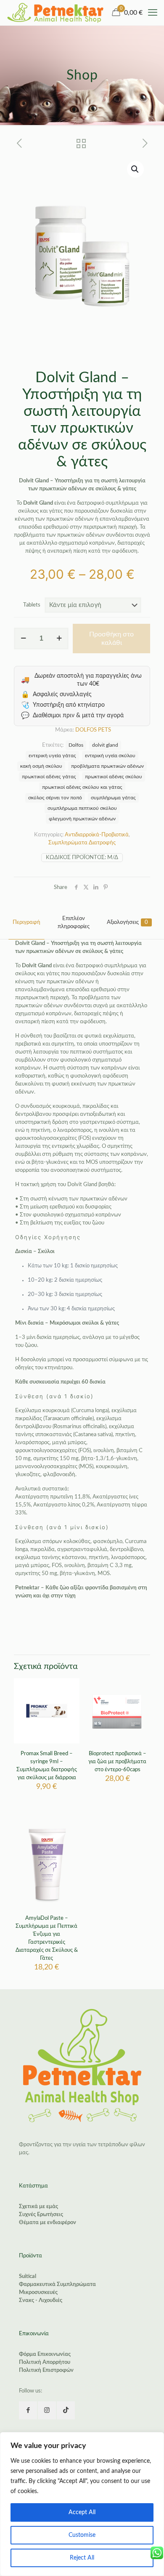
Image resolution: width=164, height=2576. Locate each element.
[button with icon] (28, 2410)
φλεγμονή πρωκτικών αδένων (82, 819)
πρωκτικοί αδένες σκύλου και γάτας (82, 787)
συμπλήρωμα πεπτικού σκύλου (82, 808)
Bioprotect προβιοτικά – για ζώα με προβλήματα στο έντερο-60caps (117, 1762)
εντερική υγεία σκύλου (110, 756)
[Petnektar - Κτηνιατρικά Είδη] (56, 13)
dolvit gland (105, 745)
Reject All (82, 2558)
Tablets (32, 605)
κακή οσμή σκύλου (41, 766)
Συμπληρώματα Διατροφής (82, 843)
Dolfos (76, 745)
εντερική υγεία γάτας (52, 756)
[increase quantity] (59, 639)
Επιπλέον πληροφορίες (74, 923)
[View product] (70, 1700)
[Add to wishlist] (70, 1712)
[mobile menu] (153, 13)
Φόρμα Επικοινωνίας (45, 2354)
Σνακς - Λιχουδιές (41, 2301)
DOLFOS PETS (93, 730)
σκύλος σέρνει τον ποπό (55, 798)
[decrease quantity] (23, 639)
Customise (82, 2535)
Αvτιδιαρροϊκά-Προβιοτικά (97, 835)
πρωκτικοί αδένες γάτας (49, 777)
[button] (135, 169)
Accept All (82, 2512)
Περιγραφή (26, 922)
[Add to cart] (70, 1688)
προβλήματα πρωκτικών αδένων (107, 766)
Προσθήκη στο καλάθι (111, 639)
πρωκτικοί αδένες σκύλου (114, 777)
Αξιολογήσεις (127, 922)
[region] (82, 2504)
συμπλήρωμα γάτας (113, 798)
